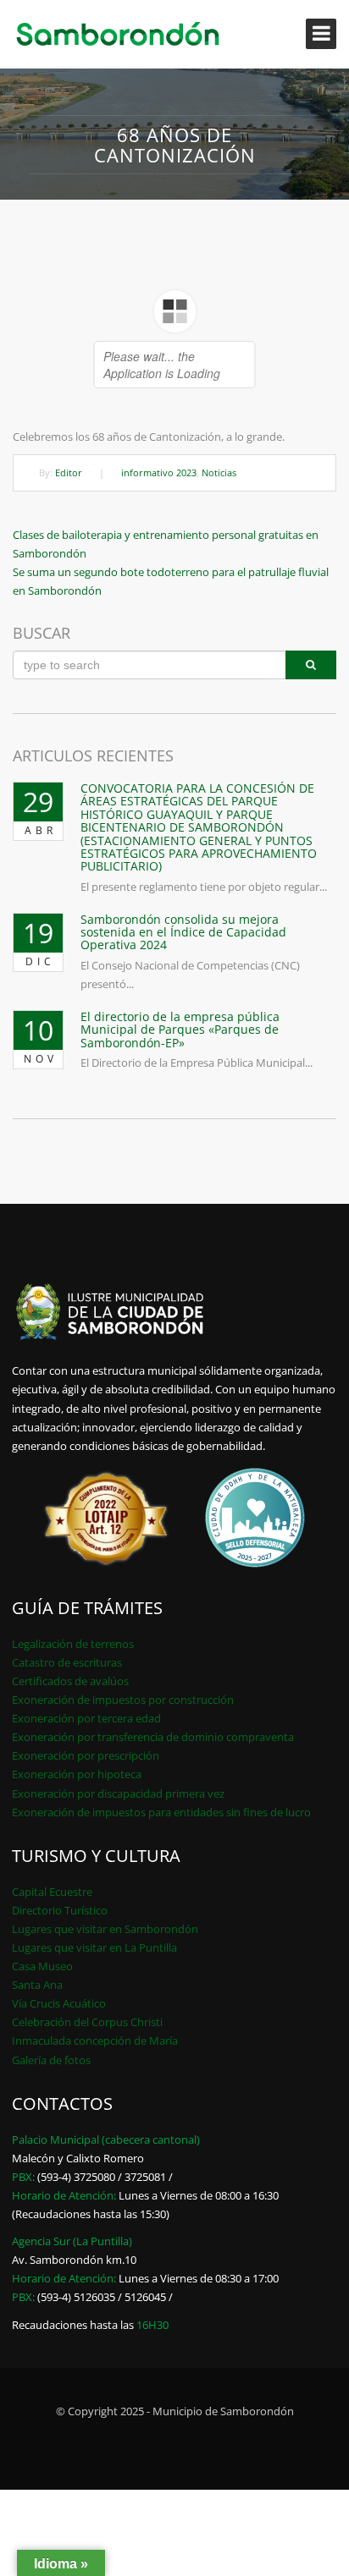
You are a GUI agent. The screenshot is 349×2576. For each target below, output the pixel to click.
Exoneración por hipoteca (77, 1774)
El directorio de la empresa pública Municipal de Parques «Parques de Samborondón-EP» (180, 1030)
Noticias (219, 472)
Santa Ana (37, 1985)
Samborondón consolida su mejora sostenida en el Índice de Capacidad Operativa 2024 (183, 932)
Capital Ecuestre (52, 1892)
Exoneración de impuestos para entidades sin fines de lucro (161, 1812)
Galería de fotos (51, 2060)
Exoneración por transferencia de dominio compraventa (153, 1737)
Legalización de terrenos (73, 1644)
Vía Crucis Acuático (59, 2003)
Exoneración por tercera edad (86, 1718)
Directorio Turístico (60, 1910)
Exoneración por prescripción (86, 1755)
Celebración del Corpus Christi (87, 2022)
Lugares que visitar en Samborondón (105, 1929)
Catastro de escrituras (67, 1662)
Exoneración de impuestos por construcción (123, 1700)
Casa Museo (42, 1966)
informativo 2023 (159, 472)
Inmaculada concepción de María (95, 2040)
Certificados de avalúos (70, 1681)
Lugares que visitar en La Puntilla (94, 1947)
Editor (69, 472)
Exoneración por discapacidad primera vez (118, 1793)
